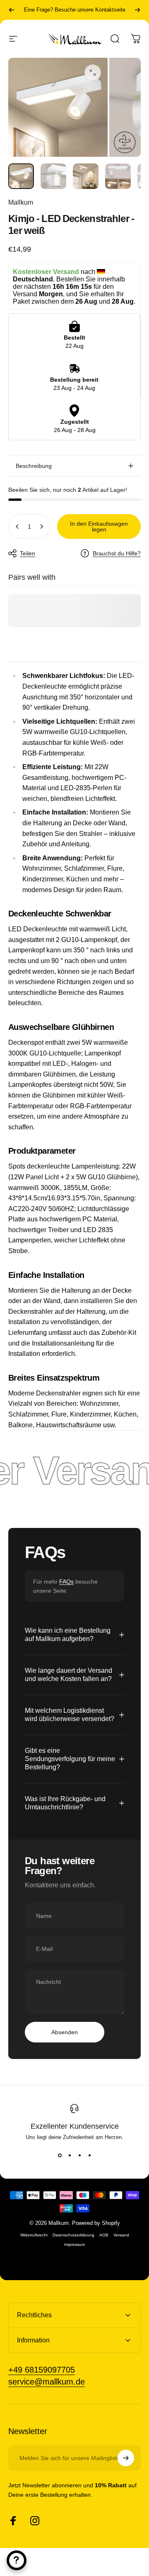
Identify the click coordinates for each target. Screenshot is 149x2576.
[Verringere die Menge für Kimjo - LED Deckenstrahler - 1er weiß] (17, 527)
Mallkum (21, 202)
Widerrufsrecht (34, 2235)
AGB (104, 2235)
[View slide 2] (70, 2155)
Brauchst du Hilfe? (117, 553)
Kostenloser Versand (74, 10)
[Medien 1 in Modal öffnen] (93, 73)
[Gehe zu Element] (21, 176)
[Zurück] (12, 10)
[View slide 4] (89, 2155)
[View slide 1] (60, 2155)
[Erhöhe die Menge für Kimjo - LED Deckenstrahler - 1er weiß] (41, 527)
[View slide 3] (79, 2155)
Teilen (28, 553)
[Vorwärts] (137, 10)
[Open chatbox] (17, 2560)
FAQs (66, 1582)
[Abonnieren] (126, 2458)
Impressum (74, 2244)
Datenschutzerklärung (73, 2235)
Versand (121, 2235)
